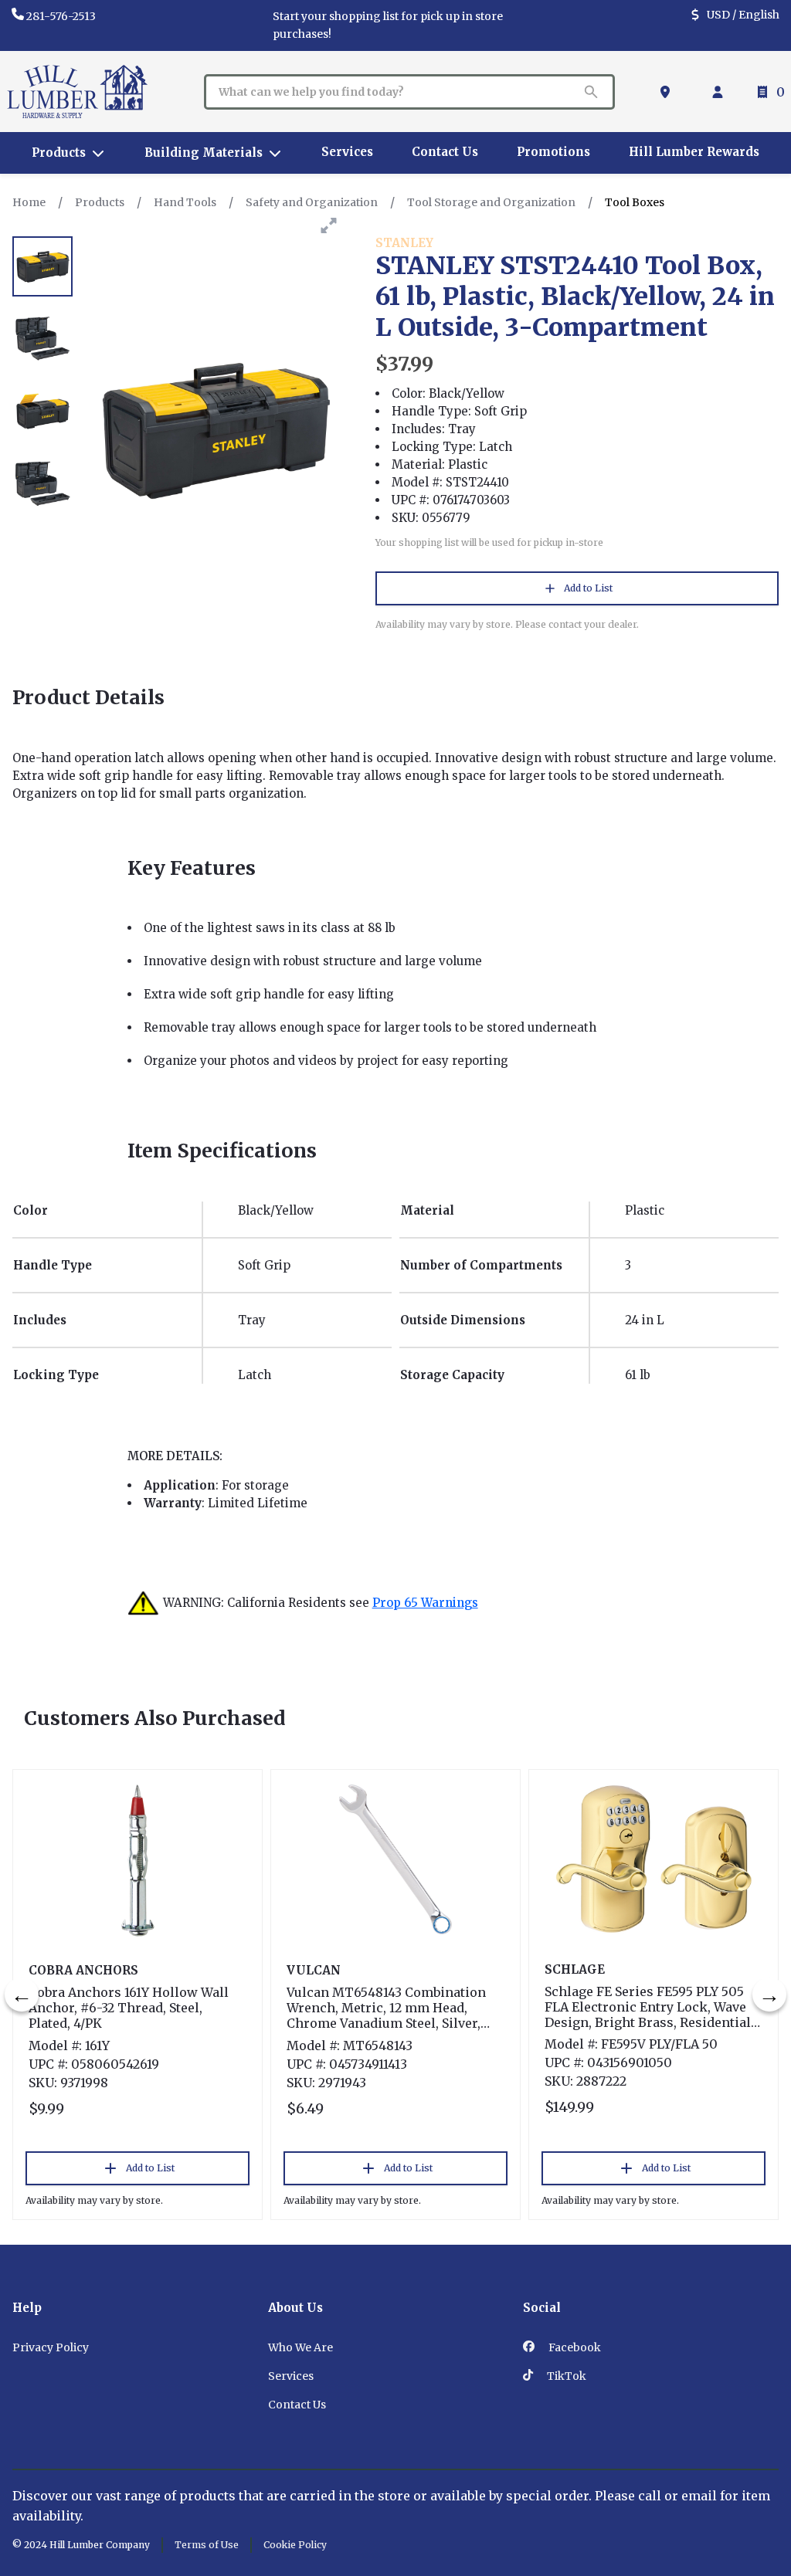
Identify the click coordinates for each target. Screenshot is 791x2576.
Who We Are (300, 2347)
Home (29, 202)
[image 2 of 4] (42, 339)
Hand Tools (185, 202)
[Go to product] (137, 1859)
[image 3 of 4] (42, 412)
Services (291, 2376)
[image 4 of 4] (42, 484)
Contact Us (297, 2405)
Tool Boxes (635, 202)
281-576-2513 (61, 16)
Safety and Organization (312, 202)
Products (100, 202)
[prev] (22, 1995)
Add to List (588, 588)
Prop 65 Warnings (425, 1603)
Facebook (574, 2347)
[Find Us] (668, 92)
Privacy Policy (51, 2347)
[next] (769, 1995)
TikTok (565, 2376)
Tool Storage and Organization (491, 202)
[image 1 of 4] (42, 266)
